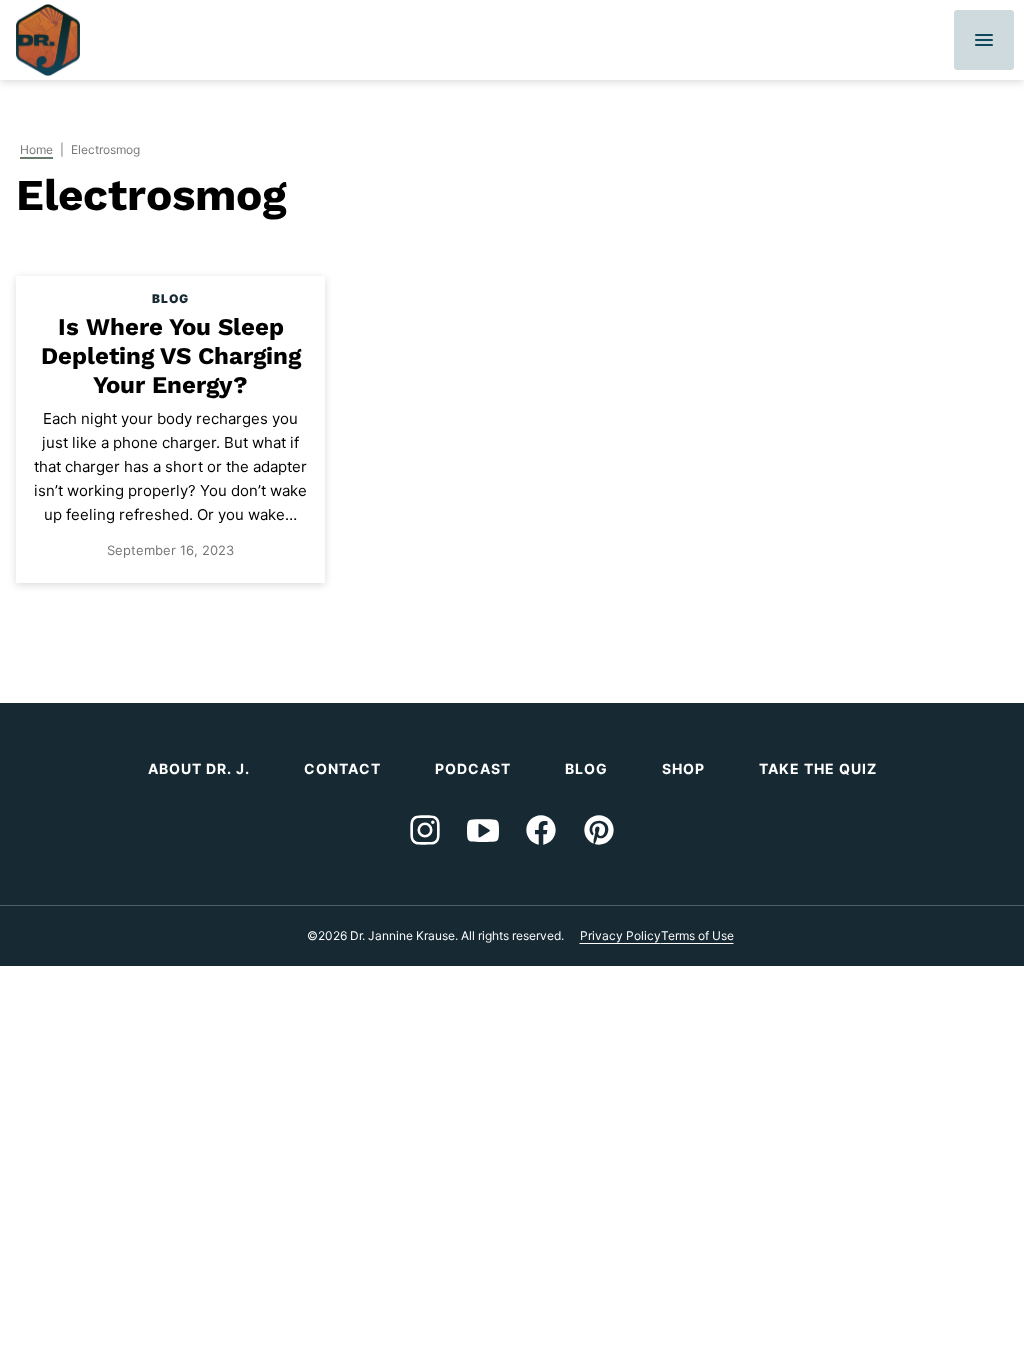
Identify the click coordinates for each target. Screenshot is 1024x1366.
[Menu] (984, 40)
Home (36, 149)
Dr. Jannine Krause (48, 40)
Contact (342, 768)
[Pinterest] (599, 830)
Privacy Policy (620, 935)
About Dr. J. (199, 768)
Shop (683, 768)
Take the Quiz (818, 768)
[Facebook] (541, 830)
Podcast (473, 768)
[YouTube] (483, 830)
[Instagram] (425, 830)
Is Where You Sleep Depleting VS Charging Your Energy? (171, 356)
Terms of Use (697, 935)
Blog (586, 768)
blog (170, 298)
